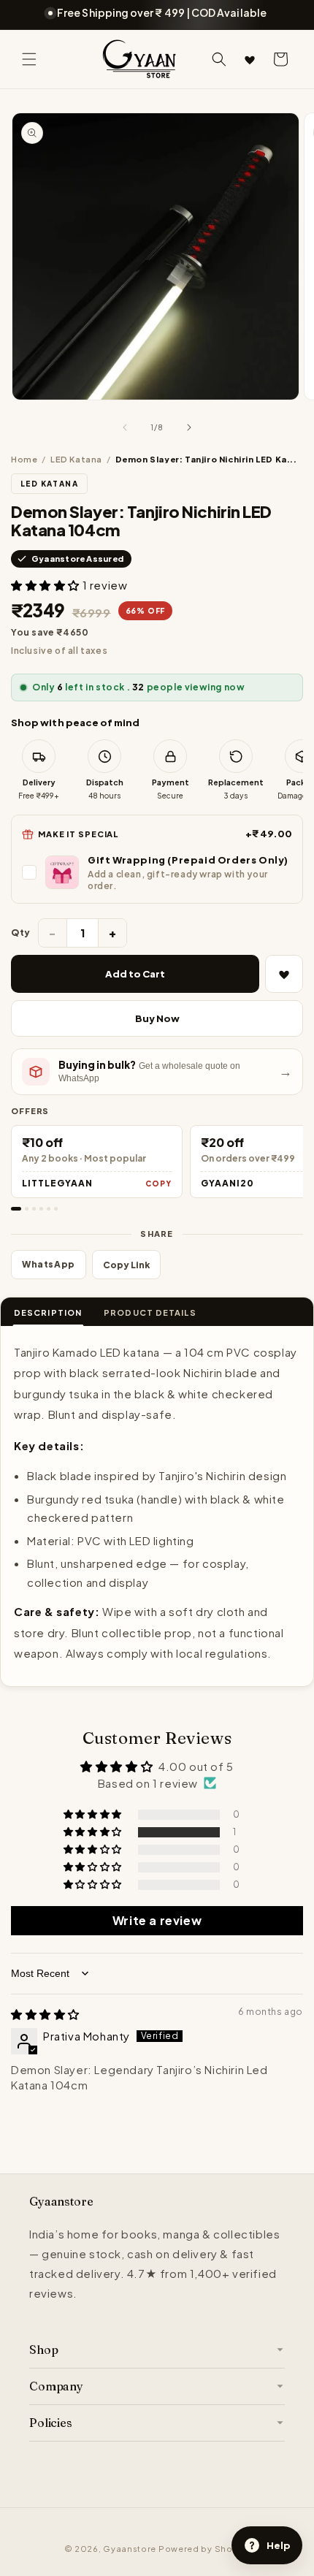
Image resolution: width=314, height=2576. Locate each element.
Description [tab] (48, 1312)
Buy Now (157, 1018)
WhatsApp (49, 1264)
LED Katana (76, 459)
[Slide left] (125, 427)
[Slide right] (189, 427)
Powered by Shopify (204, 2549)
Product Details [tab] (150, 1312)
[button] (29, 59)
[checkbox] (157, 872)
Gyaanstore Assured (77, 559)
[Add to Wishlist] (284, 974)
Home (24, 459)
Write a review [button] (157, 1920)
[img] (45, 2014)
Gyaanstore (130, 2549)
